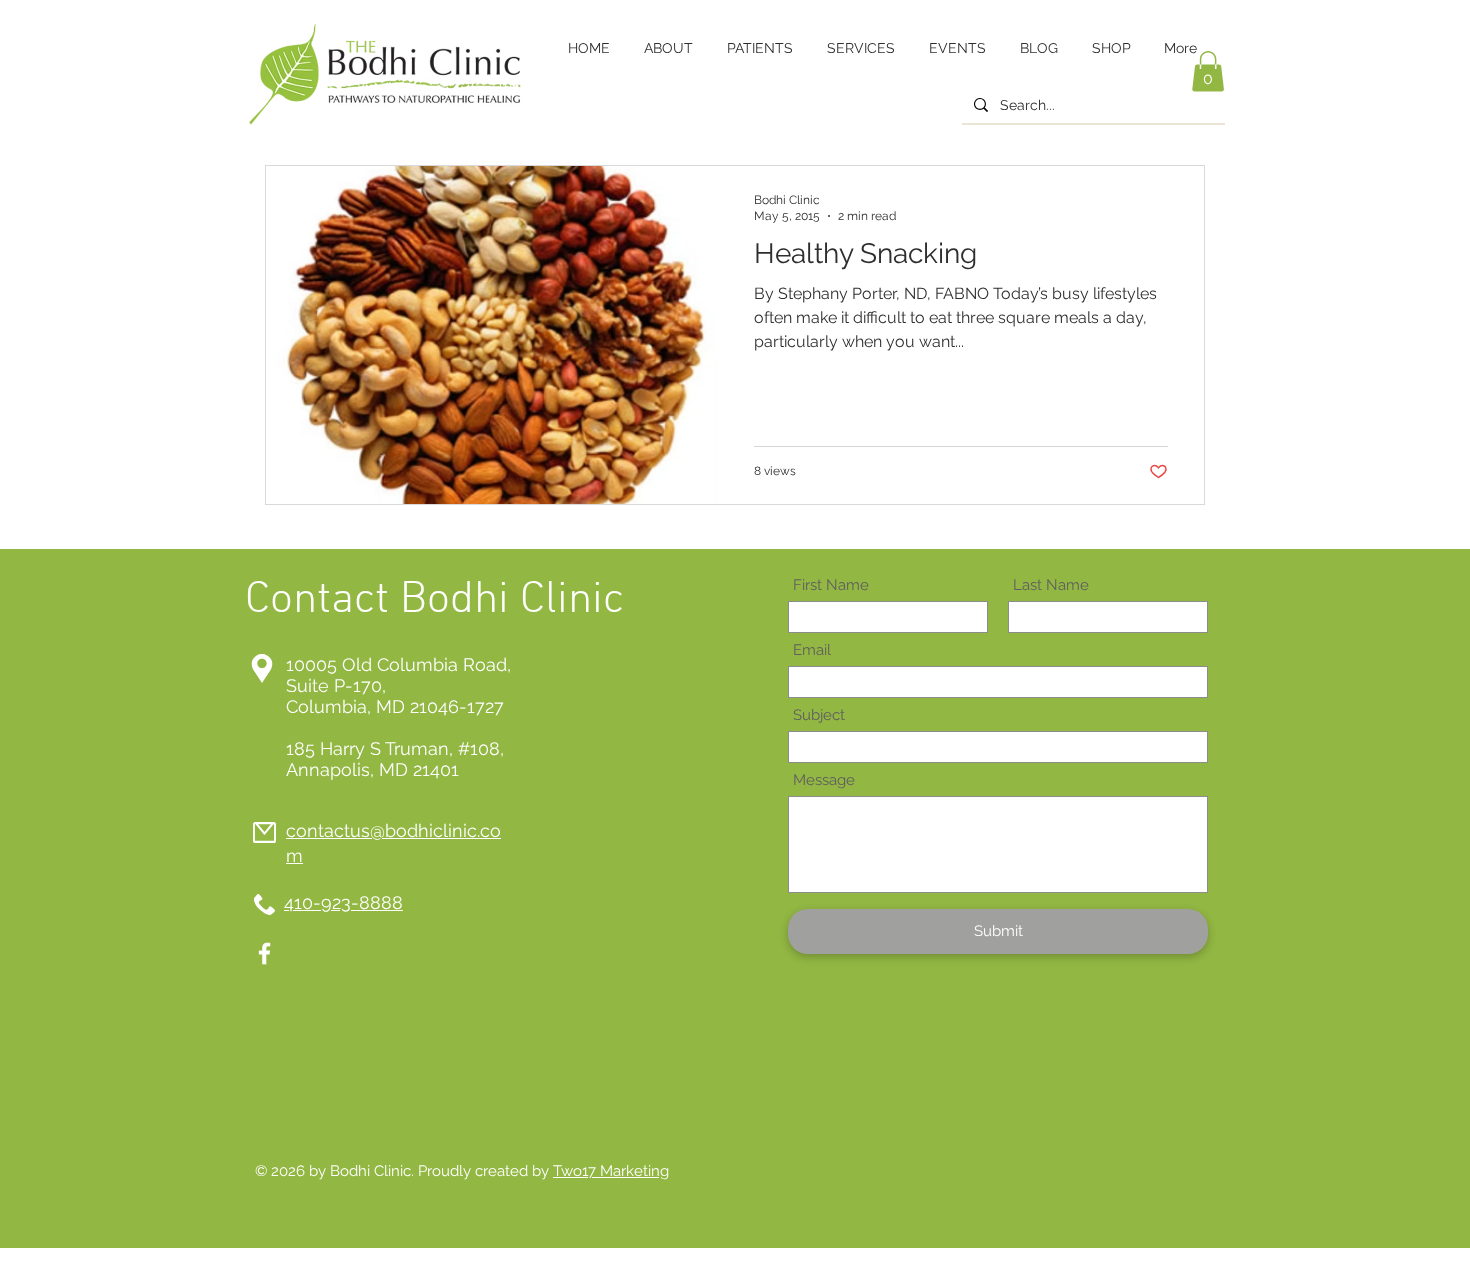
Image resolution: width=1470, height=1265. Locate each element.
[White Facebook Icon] (264, 953)
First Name (831, 585)
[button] (1208, 71)
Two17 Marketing (611, 1171)
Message (824, 780)
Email (812, 650)
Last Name (1051, 585)
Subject (819, 715)
